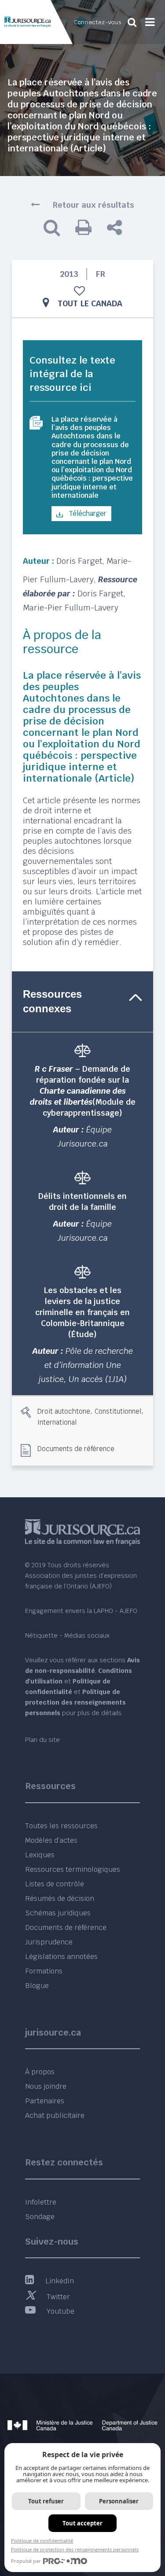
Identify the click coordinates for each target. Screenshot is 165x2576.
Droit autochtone (64, 1411)
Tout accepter (82, 2523)
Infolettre (41, 2202)
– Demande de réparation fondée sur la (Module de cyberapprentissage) (83, 1091)
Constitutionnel (118, 1411)
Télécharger (87, 513)
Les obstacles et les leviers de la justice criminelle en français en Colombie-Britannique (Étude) (82, 1312)
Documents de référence (76, 1448)
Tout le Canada (90, 303)
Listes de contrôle (55, 1884)
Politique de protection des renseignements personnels (75, 2549)
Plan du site (42, 1740)
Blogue (37, 1986)
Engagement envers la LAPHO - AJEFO (81, 1611)
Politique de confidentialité (42, 2541)
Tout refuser (46, 2501)
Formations (44, 1971)
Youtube (60, 2311)
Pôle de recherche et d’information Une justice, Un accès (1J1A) (86, 1365)
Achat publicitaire (55, 2115)
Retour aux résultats (93, 205)
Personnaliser (119, 2501)
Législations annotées (61, 1957)
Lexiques (40, 1855)
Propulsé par (26, 2561)
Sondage (40, 2217)
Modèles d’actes (51, 1840)
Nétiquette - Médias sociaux (67, 1635)
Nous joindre (46, 2086)
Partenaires (45, 2101)
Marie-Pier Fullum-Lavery (71, 608)
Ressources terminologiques (73, 1869)
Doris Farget (79, 561)
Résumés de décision (60, 1898)
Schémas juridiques (58, 1913)
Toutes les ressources (61, 1826)
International (57, 1422)
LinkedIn (60, 2281)
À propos (40, 2072)
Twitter (58, 2297)
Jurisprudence (49, 1942)
